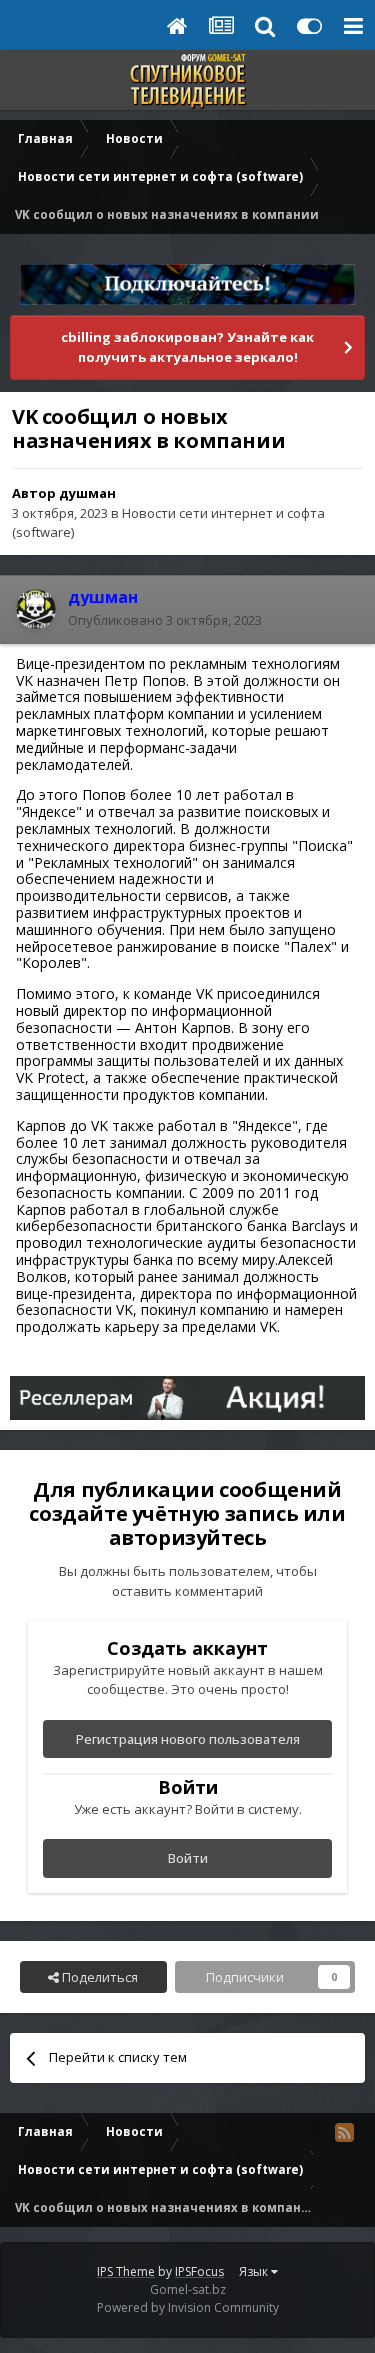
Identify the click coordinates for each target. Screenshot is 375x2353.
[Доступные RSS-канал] (344, 2132)
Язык (255, 2271)
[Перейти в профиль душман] (36, 609)
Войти (188, 1858)
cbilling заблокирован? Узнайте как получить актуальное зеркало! (187, 347)
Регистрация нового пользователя (188, 1739)
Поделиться (98, 1977)
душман (87, 493)
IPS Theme (126, 2271)
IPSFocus (199, 2271)
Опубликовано (165, 620)
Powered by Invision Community (188, 2307)
